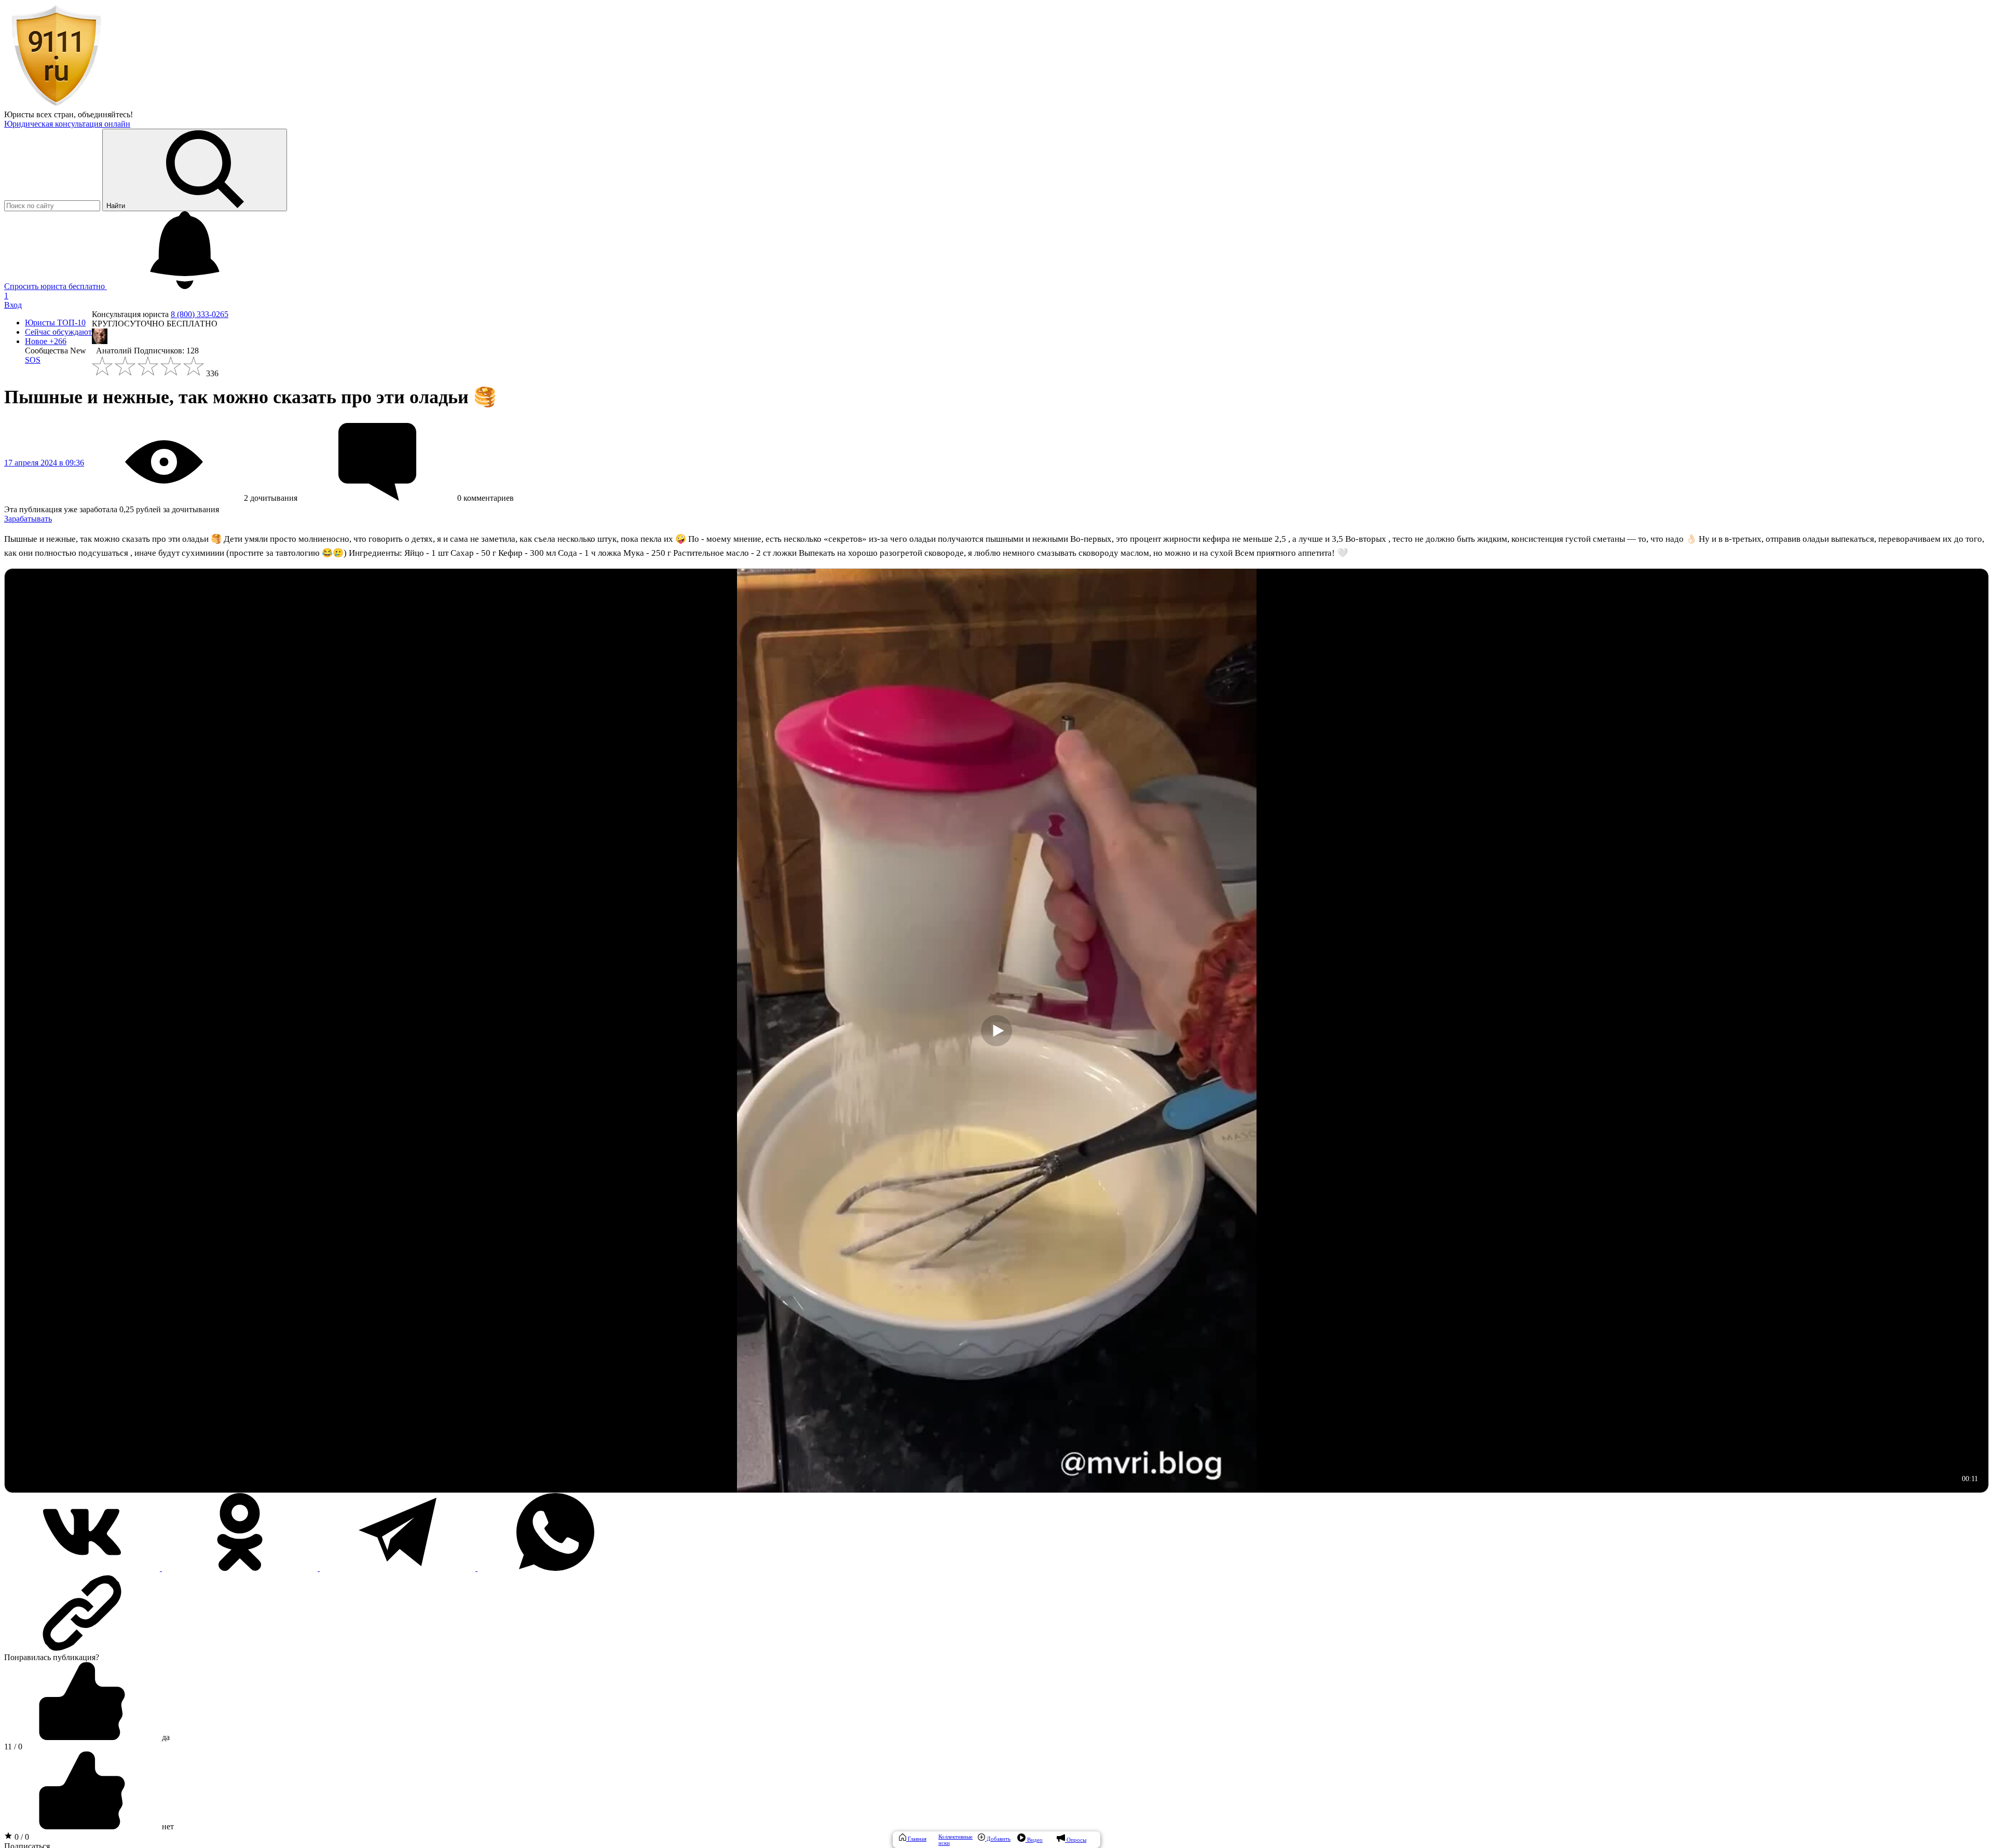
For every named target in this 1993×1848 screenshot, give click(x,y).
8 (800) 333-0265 (200, 314)
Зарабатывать (28, 519)
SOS (33, 360)
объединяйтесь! (105, 114)
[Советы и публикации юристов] (56, 105)
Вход (13, 305)
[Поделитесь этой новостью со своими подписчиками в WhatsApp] (555, 1568)
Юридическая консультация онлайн (67, 124)
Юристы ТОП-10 (55, 323)
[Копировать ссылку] (996, 1613)
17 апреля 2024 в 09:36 (44, 463)
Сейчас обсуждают (58, 332)
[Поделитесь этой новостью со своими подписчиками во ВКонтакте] (83, 1568)
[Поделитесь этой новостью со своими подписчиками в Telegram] (399, 1568)
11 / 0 (13, 1747)
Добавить (998, 1839)
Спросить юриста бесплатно (56, 286)
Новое (46, 341)
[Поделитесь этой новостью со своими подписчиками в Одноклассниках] (241, 1568)
